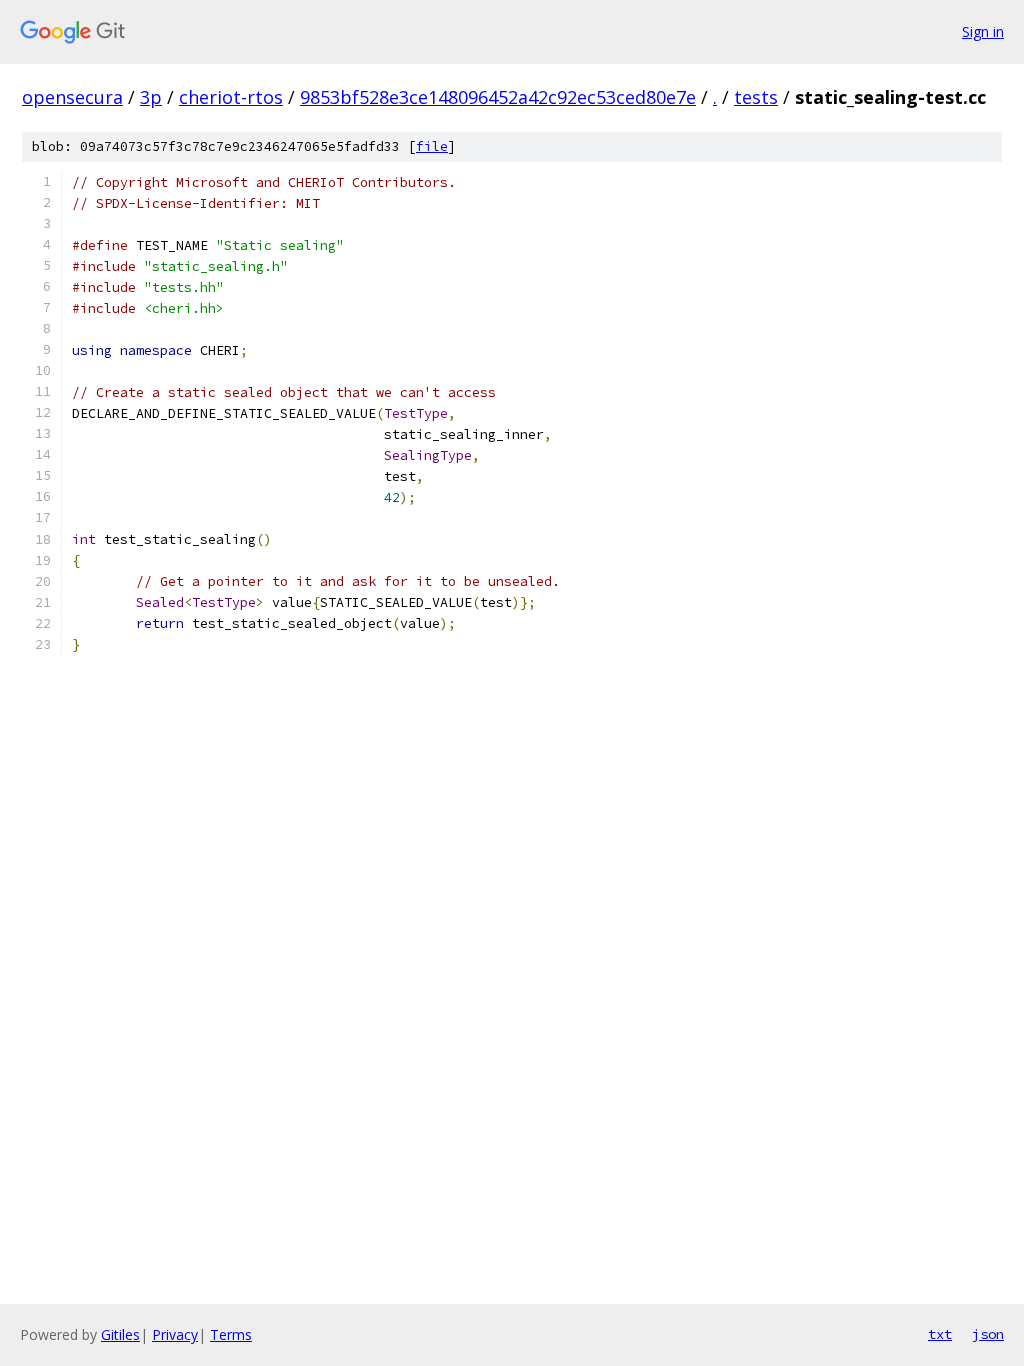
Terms (231, 1334)
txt (940, 1334)
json (988, 1334)
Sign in (983, 31)
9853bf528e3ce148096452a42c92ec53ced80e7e (498, 97)
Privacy (175, 1334)
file (432, 146)
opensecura (72, 97)
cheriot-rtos (231, 97)
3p (151, 97)
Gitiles (120, 1334)
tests (756, 97)
